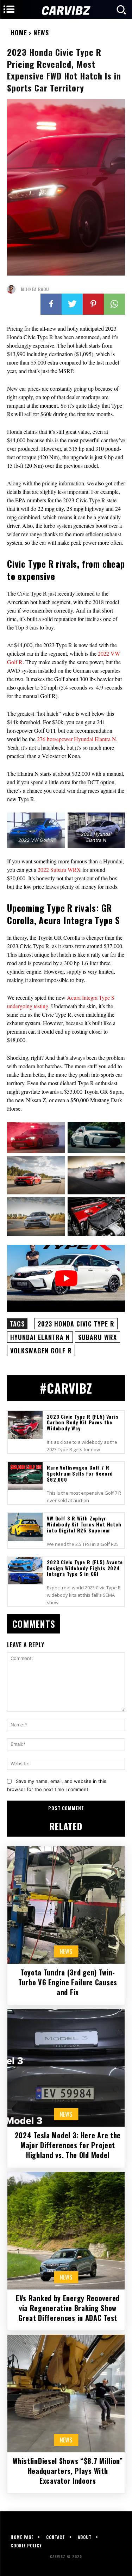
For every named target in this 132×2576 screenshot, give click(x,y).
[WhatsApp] (114, 304)
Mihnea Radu (35, 289)
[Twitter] (72, 304)
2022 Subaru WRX (59, 870)
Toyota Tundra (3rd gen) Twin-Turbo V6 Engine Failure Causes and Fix (68, 1982)
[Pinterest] (93, 304)
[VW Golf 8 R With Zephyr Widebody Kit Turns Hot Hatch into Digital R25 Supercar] (25, 1527)
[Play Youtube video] (66, 1278)
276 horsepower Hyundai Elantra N (77, 739)
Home (19, 33)
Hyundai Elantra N (40, 1337)
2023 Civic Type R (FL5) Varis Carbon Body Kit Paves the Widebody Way (83, 1422)
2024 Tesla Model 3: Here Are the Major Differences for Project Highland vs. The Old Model (68, 2145)
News (41, 33)
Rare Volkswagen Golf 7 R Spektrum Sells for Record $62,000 (80, 1473)
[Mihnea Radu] (13, 289)
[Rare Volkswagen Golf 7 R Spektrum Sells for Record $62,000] (25, 1476)
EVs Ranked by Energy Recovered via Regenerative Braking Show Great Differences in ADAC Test (68, 2308)
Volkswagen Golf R (41, 1351)
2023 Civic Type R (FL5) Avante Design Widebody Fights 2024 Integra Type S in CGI (85, 1568)
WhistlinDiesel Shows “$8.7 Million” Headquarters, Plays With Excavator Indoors (68, 2471)
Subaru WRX (98, 1337)
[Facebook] (51, 304)
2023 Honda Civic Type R (76, 1324)
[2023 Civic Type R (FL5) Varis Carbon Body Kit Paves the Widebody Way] (25, 1425)
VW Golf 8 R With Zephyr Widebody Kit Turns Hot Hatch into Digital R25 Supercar (84, 1524)
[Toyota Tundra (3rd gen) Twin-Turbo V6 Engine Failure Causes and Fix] (66, 1905)
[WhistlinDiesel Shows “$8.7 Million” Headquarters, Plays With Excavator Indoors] (66, 2394)
